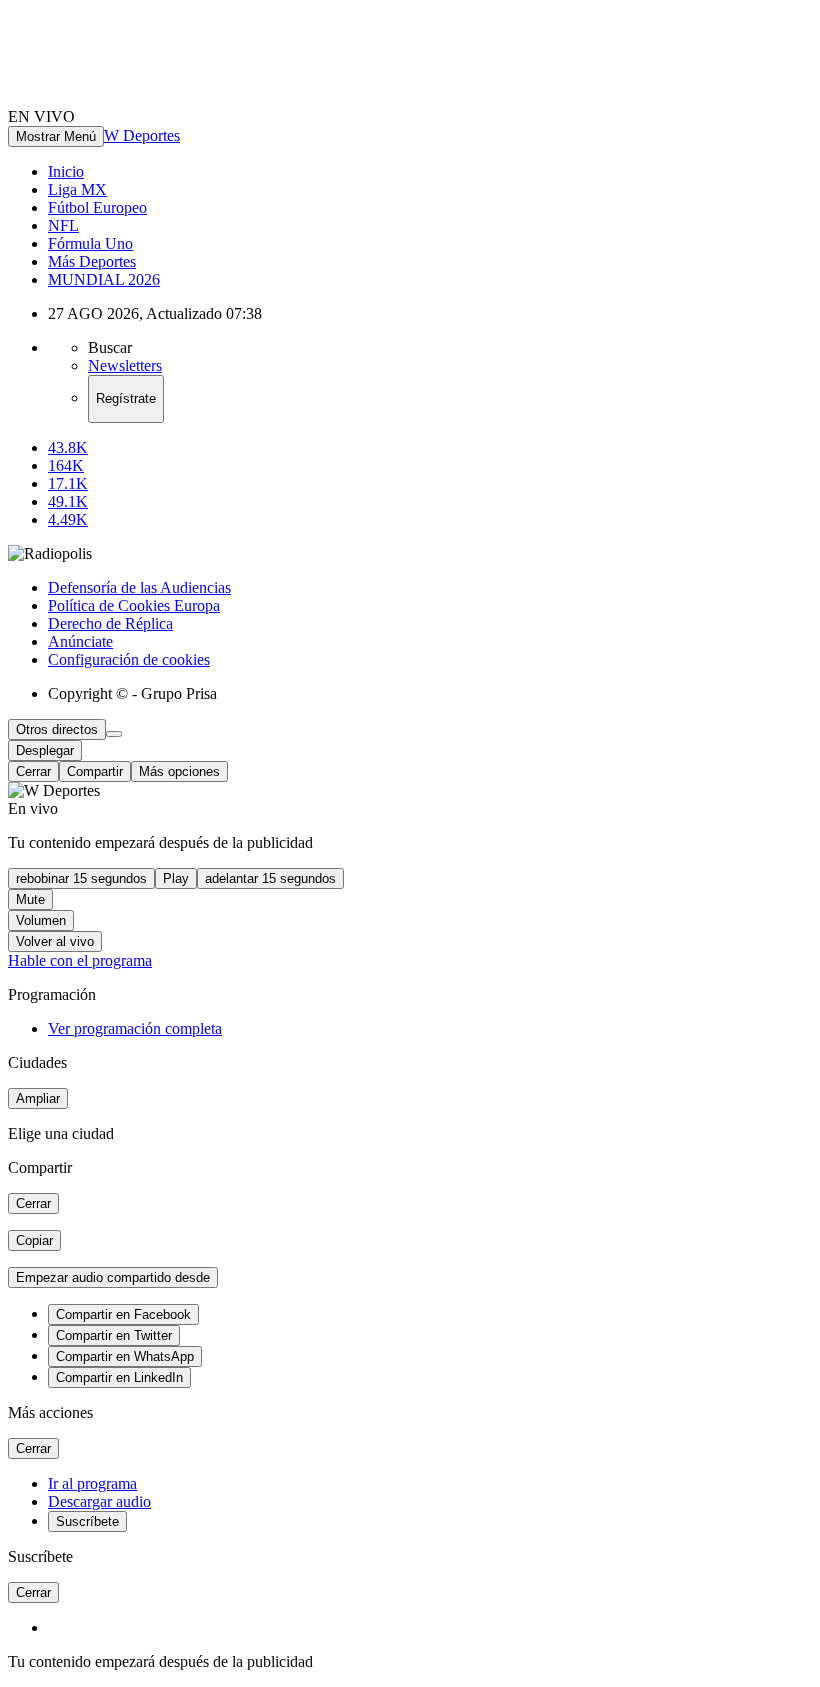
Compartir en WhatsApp (125, 1356)
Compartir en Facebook (123, 1314)
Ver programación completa (135, 1028)
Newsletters (125, 365)
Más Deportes (92, 261)
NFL (63, 225)
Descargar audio (99, 1501)
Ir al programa (92, 1483)
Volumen (41, 920)
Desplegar (45, 750)
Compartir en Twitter (114, 1335)
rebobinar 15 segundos (81, 878)
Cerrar (33, 771)
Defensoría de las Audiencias (139, 587)
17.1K (68, 483)
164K (66, 465)
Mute (30, 899)
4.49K (68, 519)
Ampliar (38, 1098)
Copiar (34, 1240)
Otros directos (57, 729)
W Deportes (142, 135)
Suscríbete (87, 1521)
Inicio (66, 171)
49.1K (68, 501)
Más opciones (179, 771)
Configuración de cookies (129, 659)
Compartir (95, 771)
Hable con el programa (80, 960)
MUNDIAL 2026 (104, 279)
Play (176, 878)
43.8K (68, 447)
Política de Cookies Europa (134, 605)
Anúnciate (80, 641)
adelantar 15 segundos (270, 878)
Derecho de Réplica (110, 623)
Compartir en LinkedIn (119, 1377)
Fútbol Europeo (97, 207)
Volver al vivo (55, 941)
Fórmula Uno (90, 243)
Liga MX (77, 189)
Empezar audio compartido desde (113, 1277)
